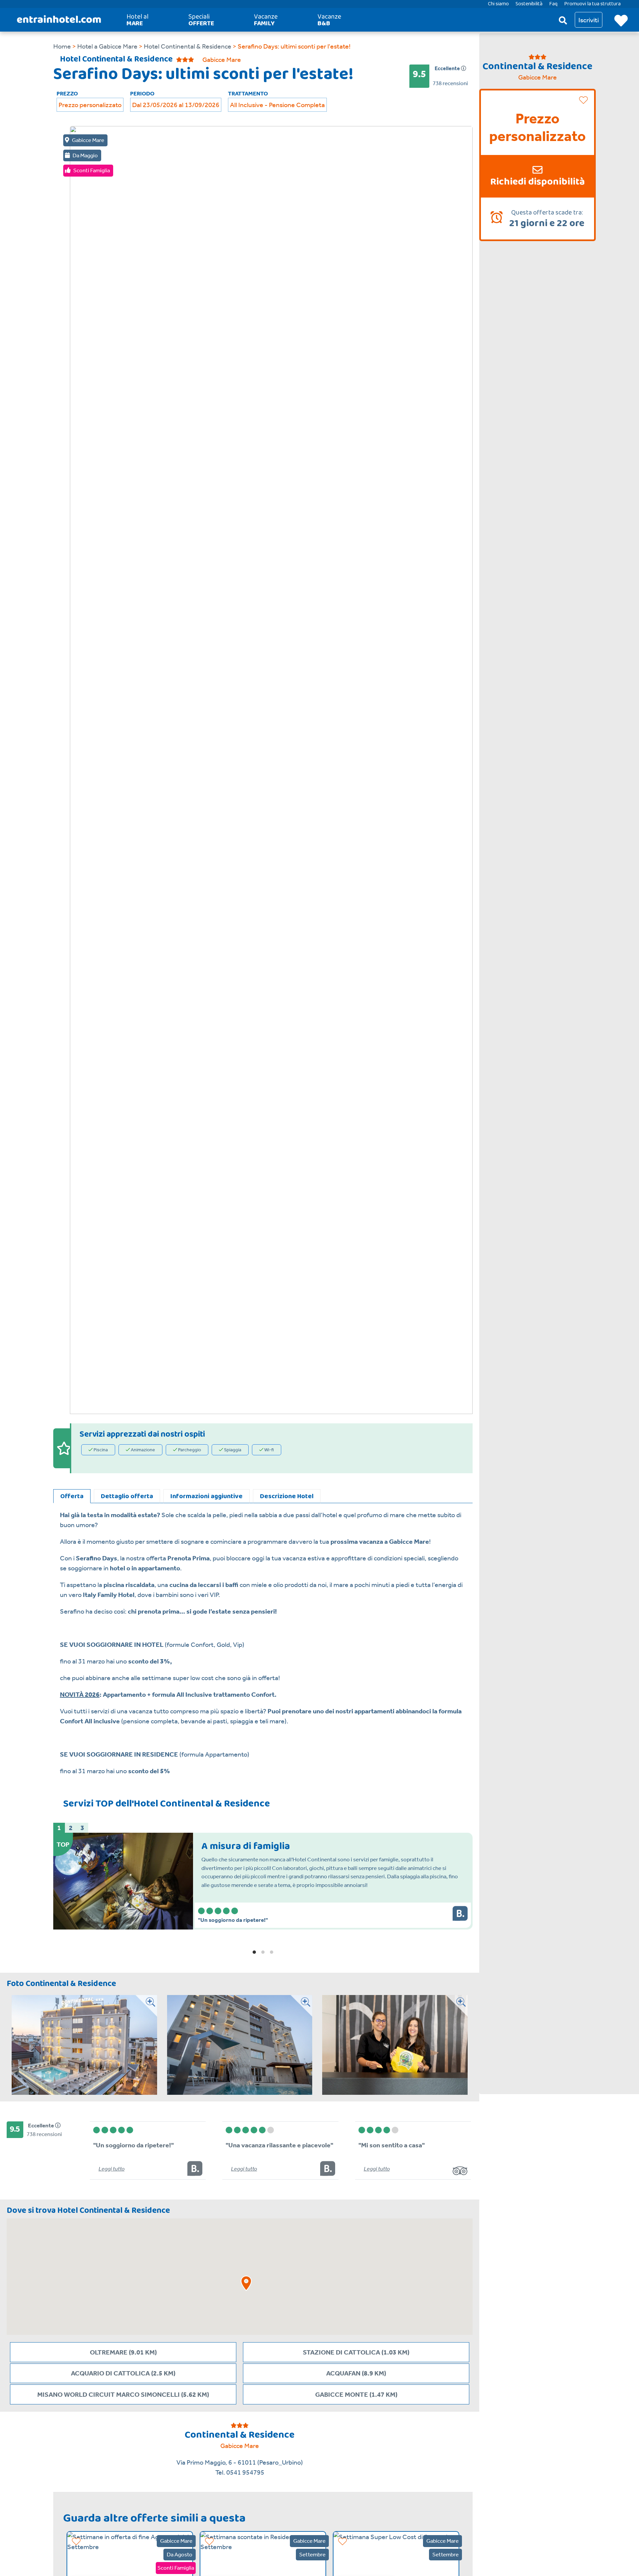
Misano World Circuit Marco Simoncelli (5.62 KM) (123, 2394)
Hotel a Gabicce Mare (107, 46)
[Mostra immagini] (146, 2045)
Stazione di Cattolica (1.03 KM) (356, 2352)
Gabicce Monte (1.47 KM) (356, 2394)
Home (62, 46)
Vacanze (266, 20)
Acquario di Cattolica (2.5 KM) (123, 2373)
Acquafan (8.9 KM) (356, 2373)
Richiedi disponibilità (537, 182)
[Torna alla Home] (59, 20)
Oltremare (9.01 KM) (123, 2352)
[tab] (72, 1496)
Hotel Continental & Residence (188, 46)
